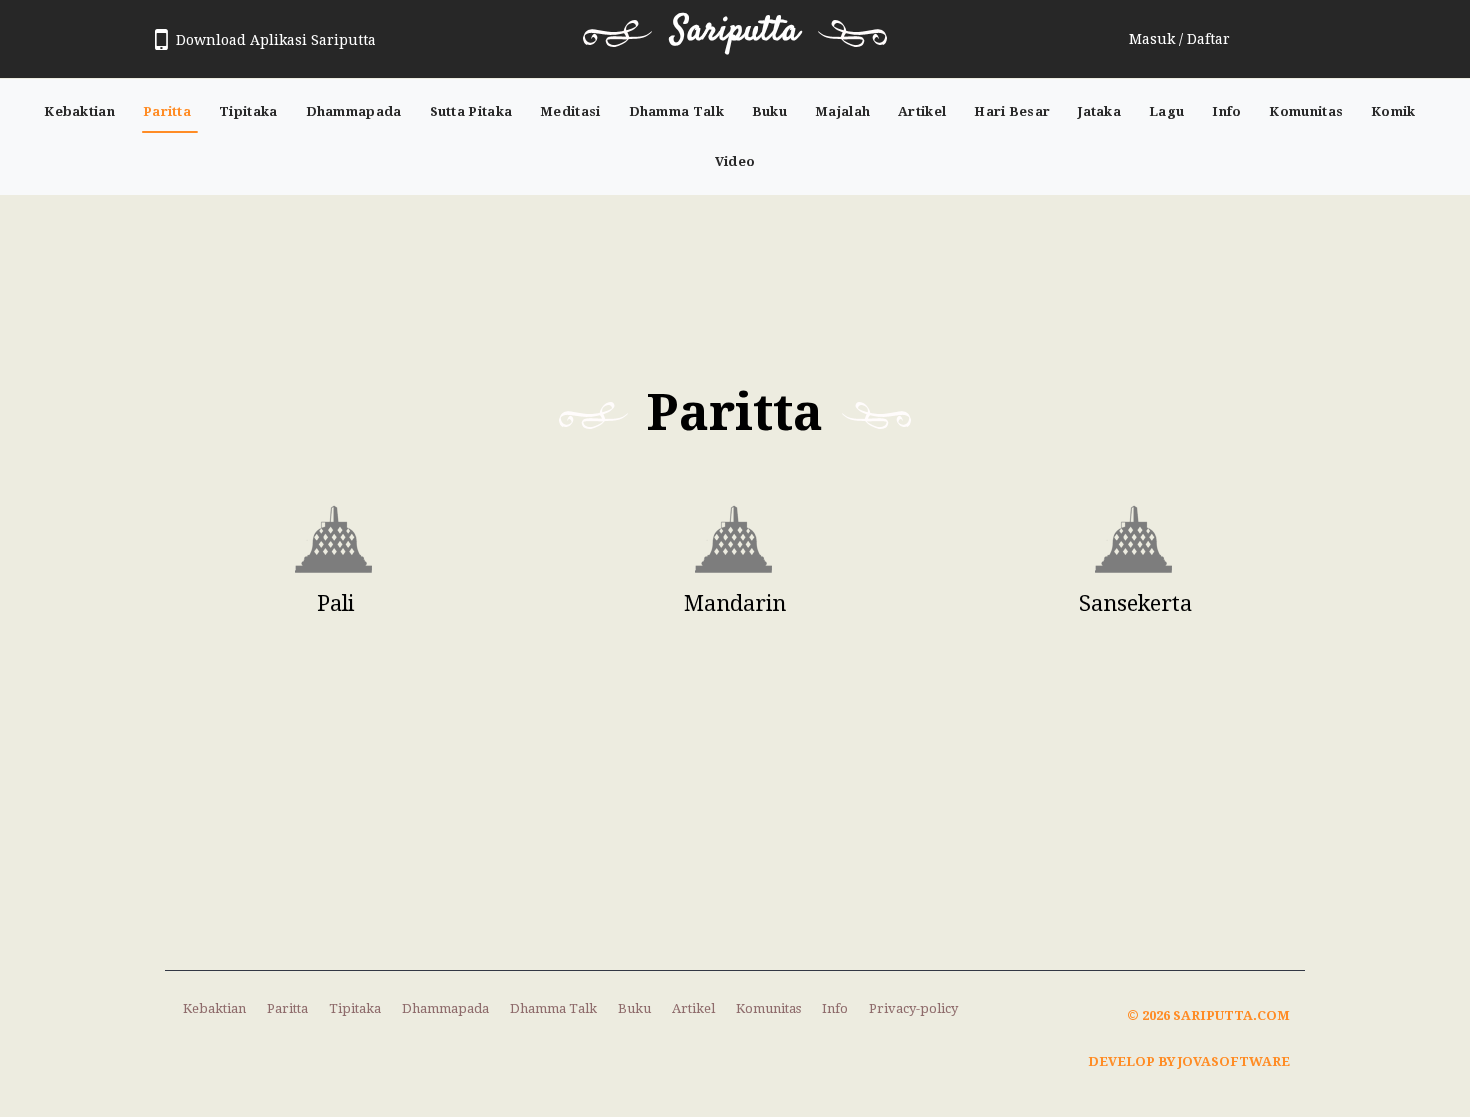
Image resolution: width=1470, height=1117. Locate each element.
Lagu (1166, 111)
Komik (1393, 111)
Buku (769, 111)
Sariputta (735, 31)
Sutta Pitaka (471, 111)
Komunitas (1306, 111)
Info (1226, 111)
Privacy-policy (913, 1008)
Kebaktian (79, 111)
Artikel (922, 111)
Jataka (1099, 111)
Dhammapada (354, 111)
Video (735, 161)
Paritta (167, 111)
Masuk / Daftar (1179, 39)
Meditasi (570, 111)
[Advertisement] (735, 274)
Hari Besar (1012, 111)
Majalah (842, 111)
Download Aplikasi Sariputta (276, 40)
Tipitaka (248, 111)
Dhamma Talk (676, 111)
